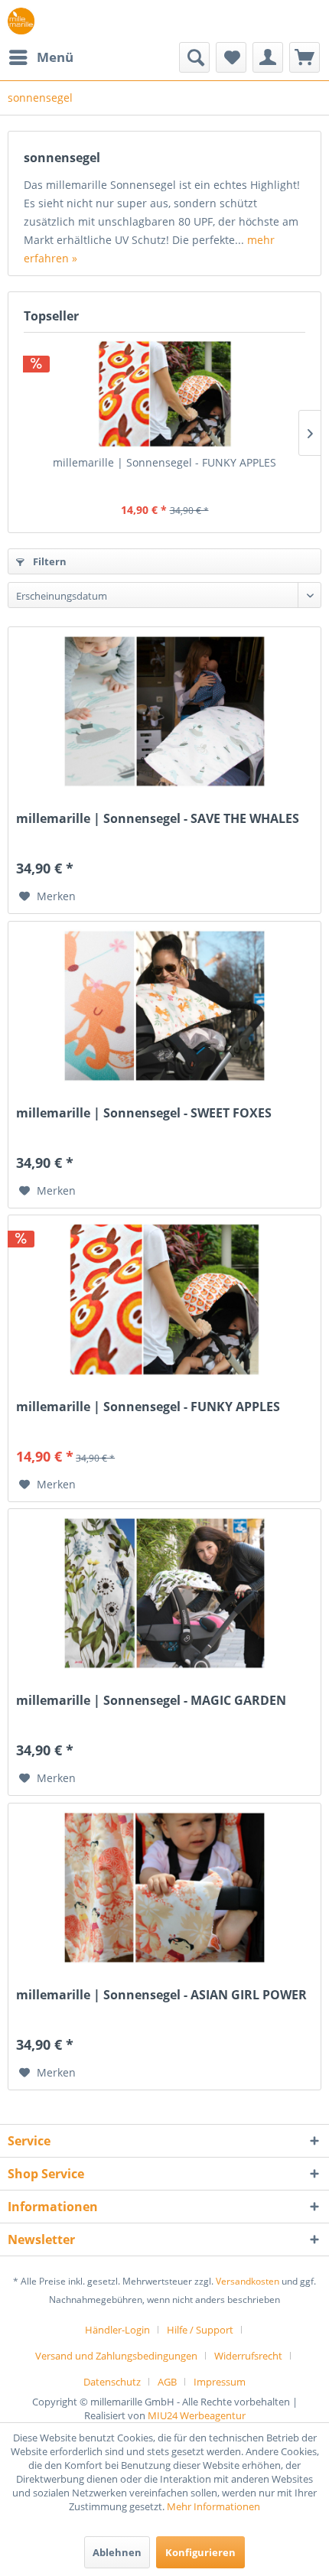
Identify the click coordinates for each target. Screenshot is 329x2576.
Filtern (49, 561)
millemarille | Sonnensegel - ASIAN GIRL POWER (161, 1995)
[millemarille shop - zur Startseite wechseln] (21, 21)
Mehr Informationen (213, 2506)
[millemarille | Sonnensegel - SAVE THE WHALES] (164, 711)
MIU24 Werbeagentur (197, 2415)
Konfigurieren (200, 2552)
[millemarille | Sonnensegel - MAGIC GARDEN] (164, 1593)
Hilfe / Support (200, 2330)
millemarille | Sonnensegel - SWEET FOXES (144, 1113)
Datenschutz (112, 2382)
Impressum (220, 2382)
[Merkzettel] (231, 57)
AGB (167, 2382)
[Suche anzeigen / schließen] (194, 57)
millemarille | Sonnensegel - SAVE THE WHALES (158, 819)
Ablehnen (117, 2552)
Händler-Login (117, 2330)
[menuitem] (41, 57)
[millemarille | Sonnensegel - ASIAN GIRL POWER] (164, 1888)
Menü (55, 57)
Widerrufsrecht (248, 2356)
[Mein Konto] (268, 57)
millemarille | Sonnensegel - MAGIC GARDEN (151, 1701)
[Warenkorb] (305, 57)
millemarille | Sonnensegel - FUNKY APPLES (164, 462)
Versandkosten (248, 2281)
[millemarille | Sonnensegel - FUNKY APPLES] (164, 394)
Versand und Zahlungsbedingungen (116, 2356)
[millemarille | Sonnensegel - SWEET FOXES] (164, 1006)
